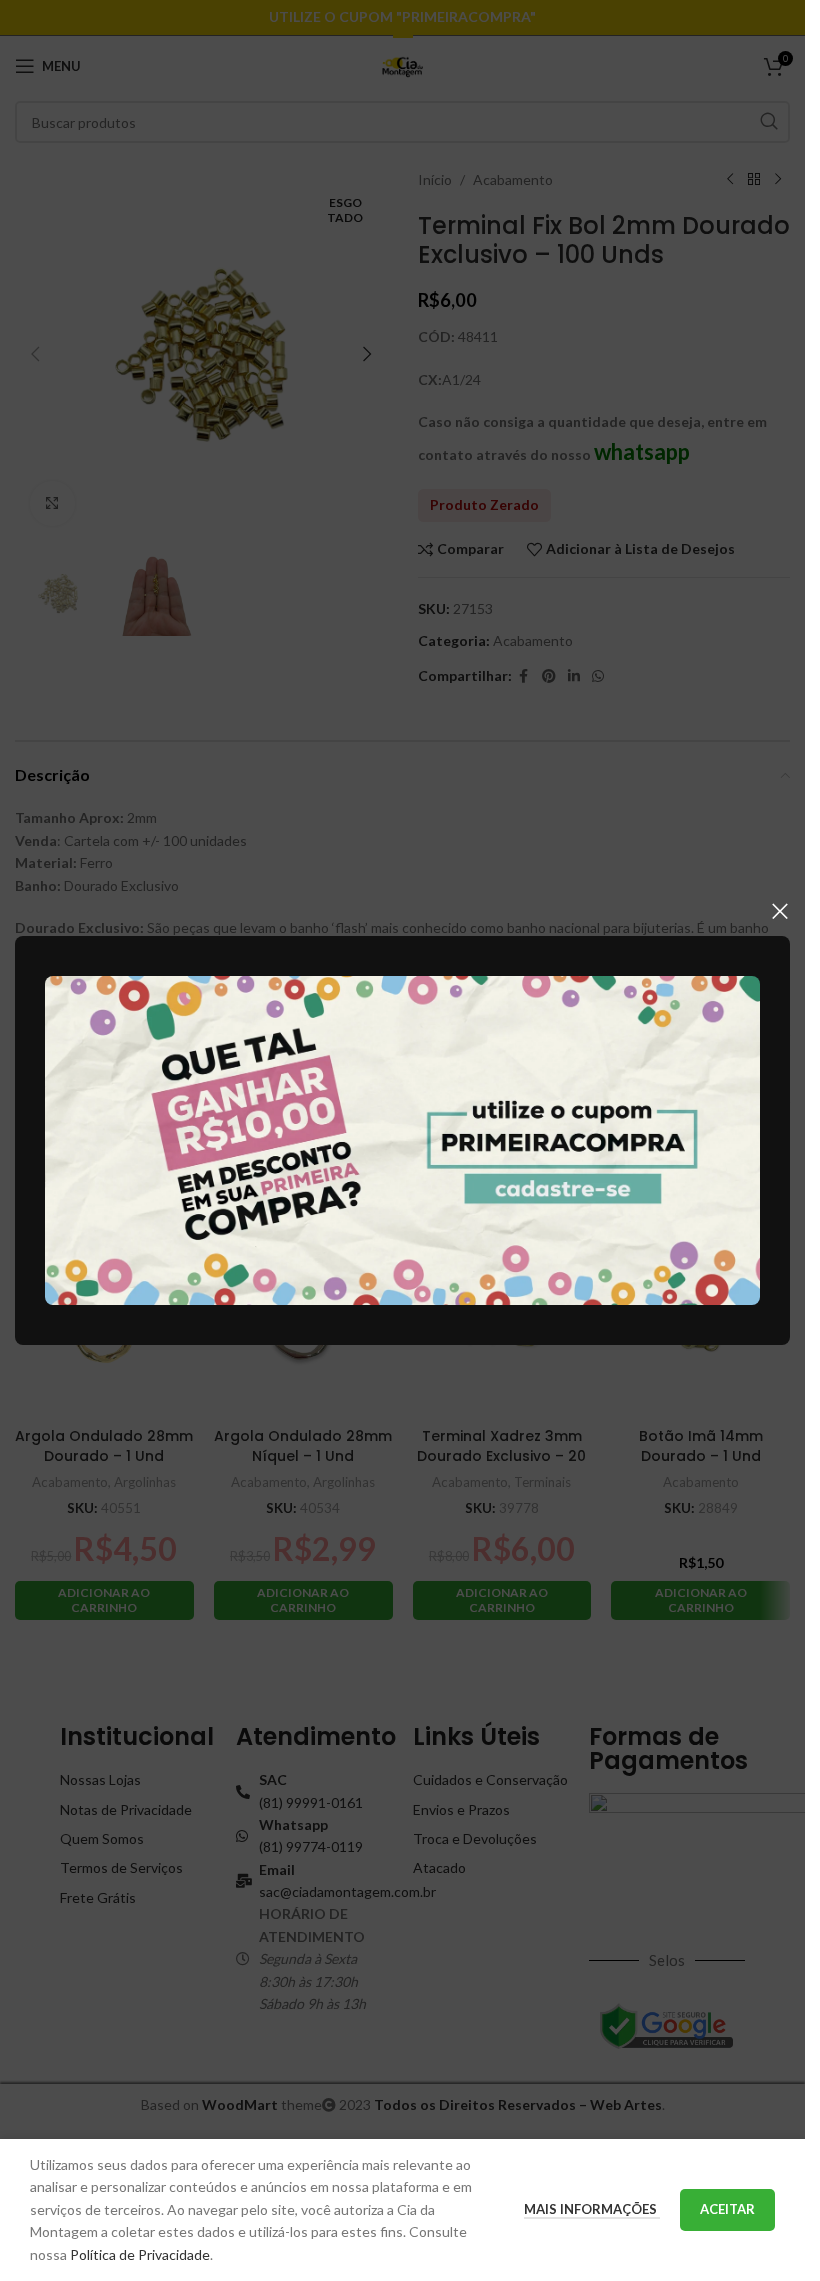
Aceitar (727, 2209)
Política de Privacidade (140, 2254)
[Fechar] (780, 911)
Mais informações (592, 2209)
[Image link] (402, 1138)
